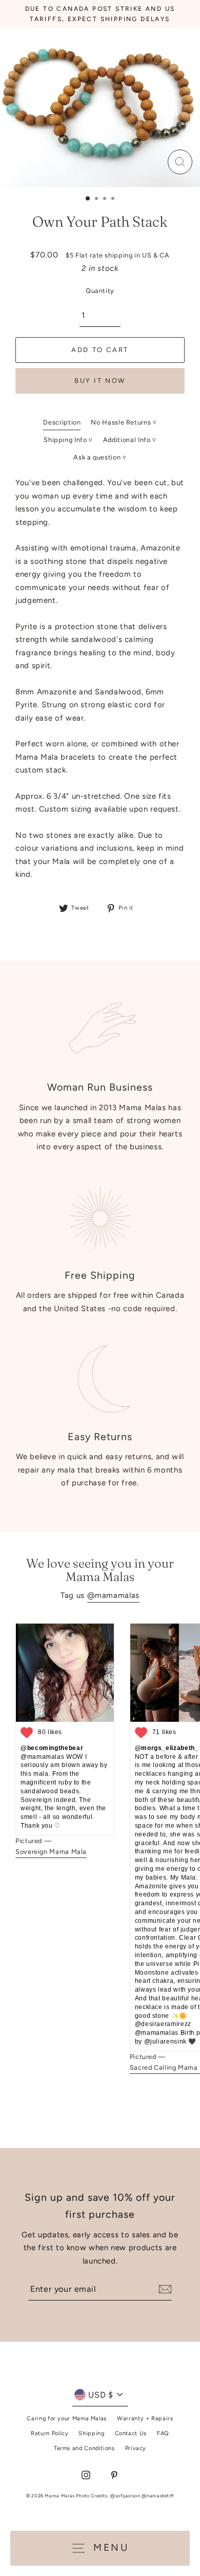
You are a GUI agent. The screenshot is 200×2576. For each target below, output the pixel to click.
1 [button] (88, 199)
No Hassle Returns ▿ (124, 422)
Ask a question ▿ (100, 457)
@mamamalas (113, 1595)
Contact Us (131, 2433)
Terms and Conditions (84, 2448)
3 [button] (106, 199)
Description (62, 422)
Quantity (100, 291)
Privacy (136, 2448)
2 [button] (97, 199)
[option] (100, 108)
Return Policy (49, 2433)
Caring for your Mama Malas (67, 2418)
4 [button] (114, 199)
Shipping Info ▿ (68, 440)
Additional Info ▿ (130, 440)
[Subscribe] (164, 2289)
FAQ (163, 2433)
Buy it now (100, 381)
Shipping (91, 2433)
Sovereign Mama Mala (51, 1852)
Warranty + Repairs (145, 2418)
